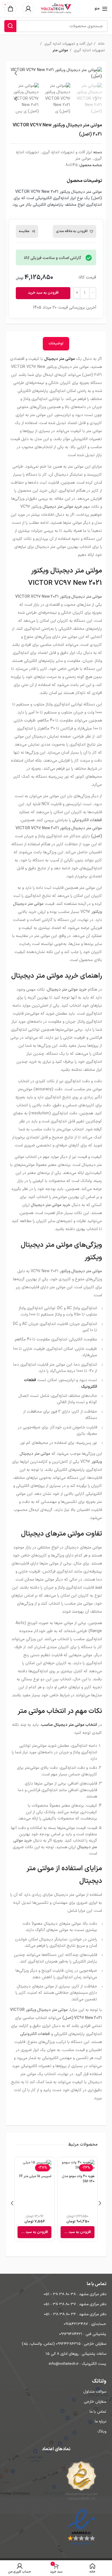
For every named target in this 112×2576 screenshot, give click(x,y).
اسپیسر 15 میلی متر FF (35, 2176)
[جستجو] (10, 26)
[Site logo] (56, 8)
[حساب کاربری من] (28, 9)
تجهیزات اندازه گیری (89, 50)
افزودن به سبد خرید (43, 293)
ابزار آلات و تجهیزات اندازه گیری (68, 44)
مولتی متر (60, 50)
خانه (101, 44)
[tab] (56, 344)
